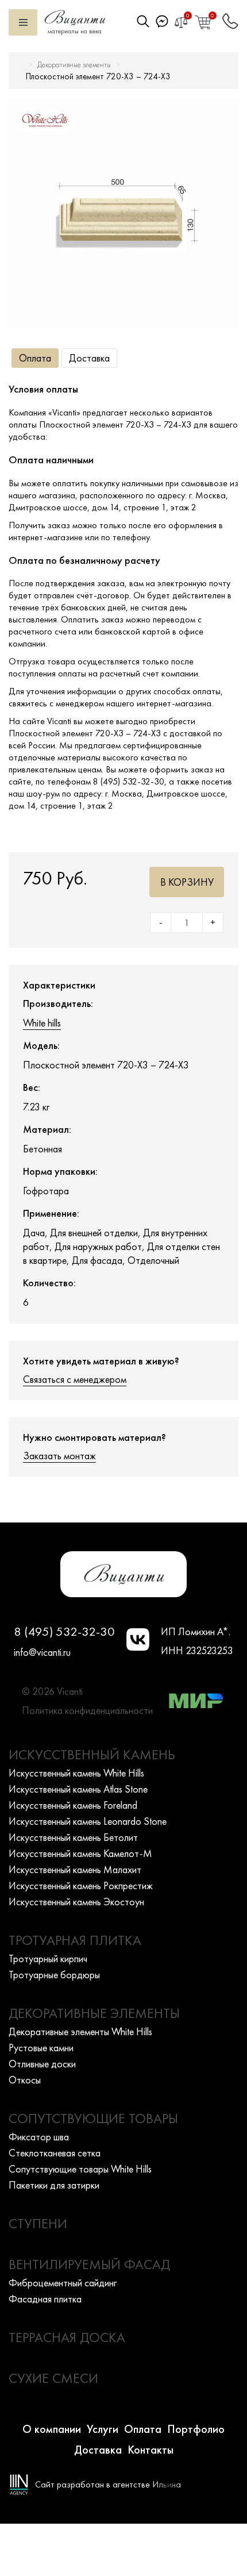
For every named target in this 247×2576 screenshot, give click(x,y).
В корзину (187, 882)
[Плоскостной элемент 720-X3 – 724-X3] (123, 215)
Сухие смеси (53, 2378)
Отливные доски (42, 2064)
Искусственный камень (92, 1754)
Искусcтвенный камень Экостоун (76, 1902)
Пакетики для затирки (54, 2185)
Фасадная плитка (45, 2299)
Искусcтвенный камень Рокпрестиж (81, 1885)
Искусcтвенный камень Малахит (75, 1869)
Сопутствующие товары (93, 2118)
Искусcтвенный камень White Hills (76, 1773)
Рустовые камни (41, 2048)
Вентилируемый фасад (89, 2264)
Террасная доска (67, 2337)
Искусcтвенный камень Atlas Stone (78, 1789)
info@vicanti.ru (42, 1652)
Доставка (89, 358)
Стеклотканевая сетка (55, 2153)
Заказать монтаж (59, 1456)
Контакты (150, 2450)
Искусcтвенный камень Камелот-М (80, 1853)
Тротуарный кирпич (48, 1958)
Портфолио (196, 2429)
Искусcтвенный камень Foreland (73, 1805)
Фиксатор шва (39, 2137)
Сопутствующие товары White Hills (80, 2169)
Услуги (103, 2429)
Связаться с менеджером (75, 1379)
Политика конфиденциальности (87, 1710)
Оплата (35, 358)
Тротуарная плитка (75, 1940)
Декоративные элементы (74, 65)
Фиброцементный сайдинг (63, 2283)
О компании (52, 2429)
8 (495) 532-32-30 (64, 1631)
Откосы (25, 2080)
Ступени (38, 2223)
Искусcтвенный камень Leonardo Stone (88, 1821)
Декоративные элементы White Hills (80, 2031)
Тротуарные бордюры (54, 1975)
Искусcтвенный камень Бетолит (73, 1837)
